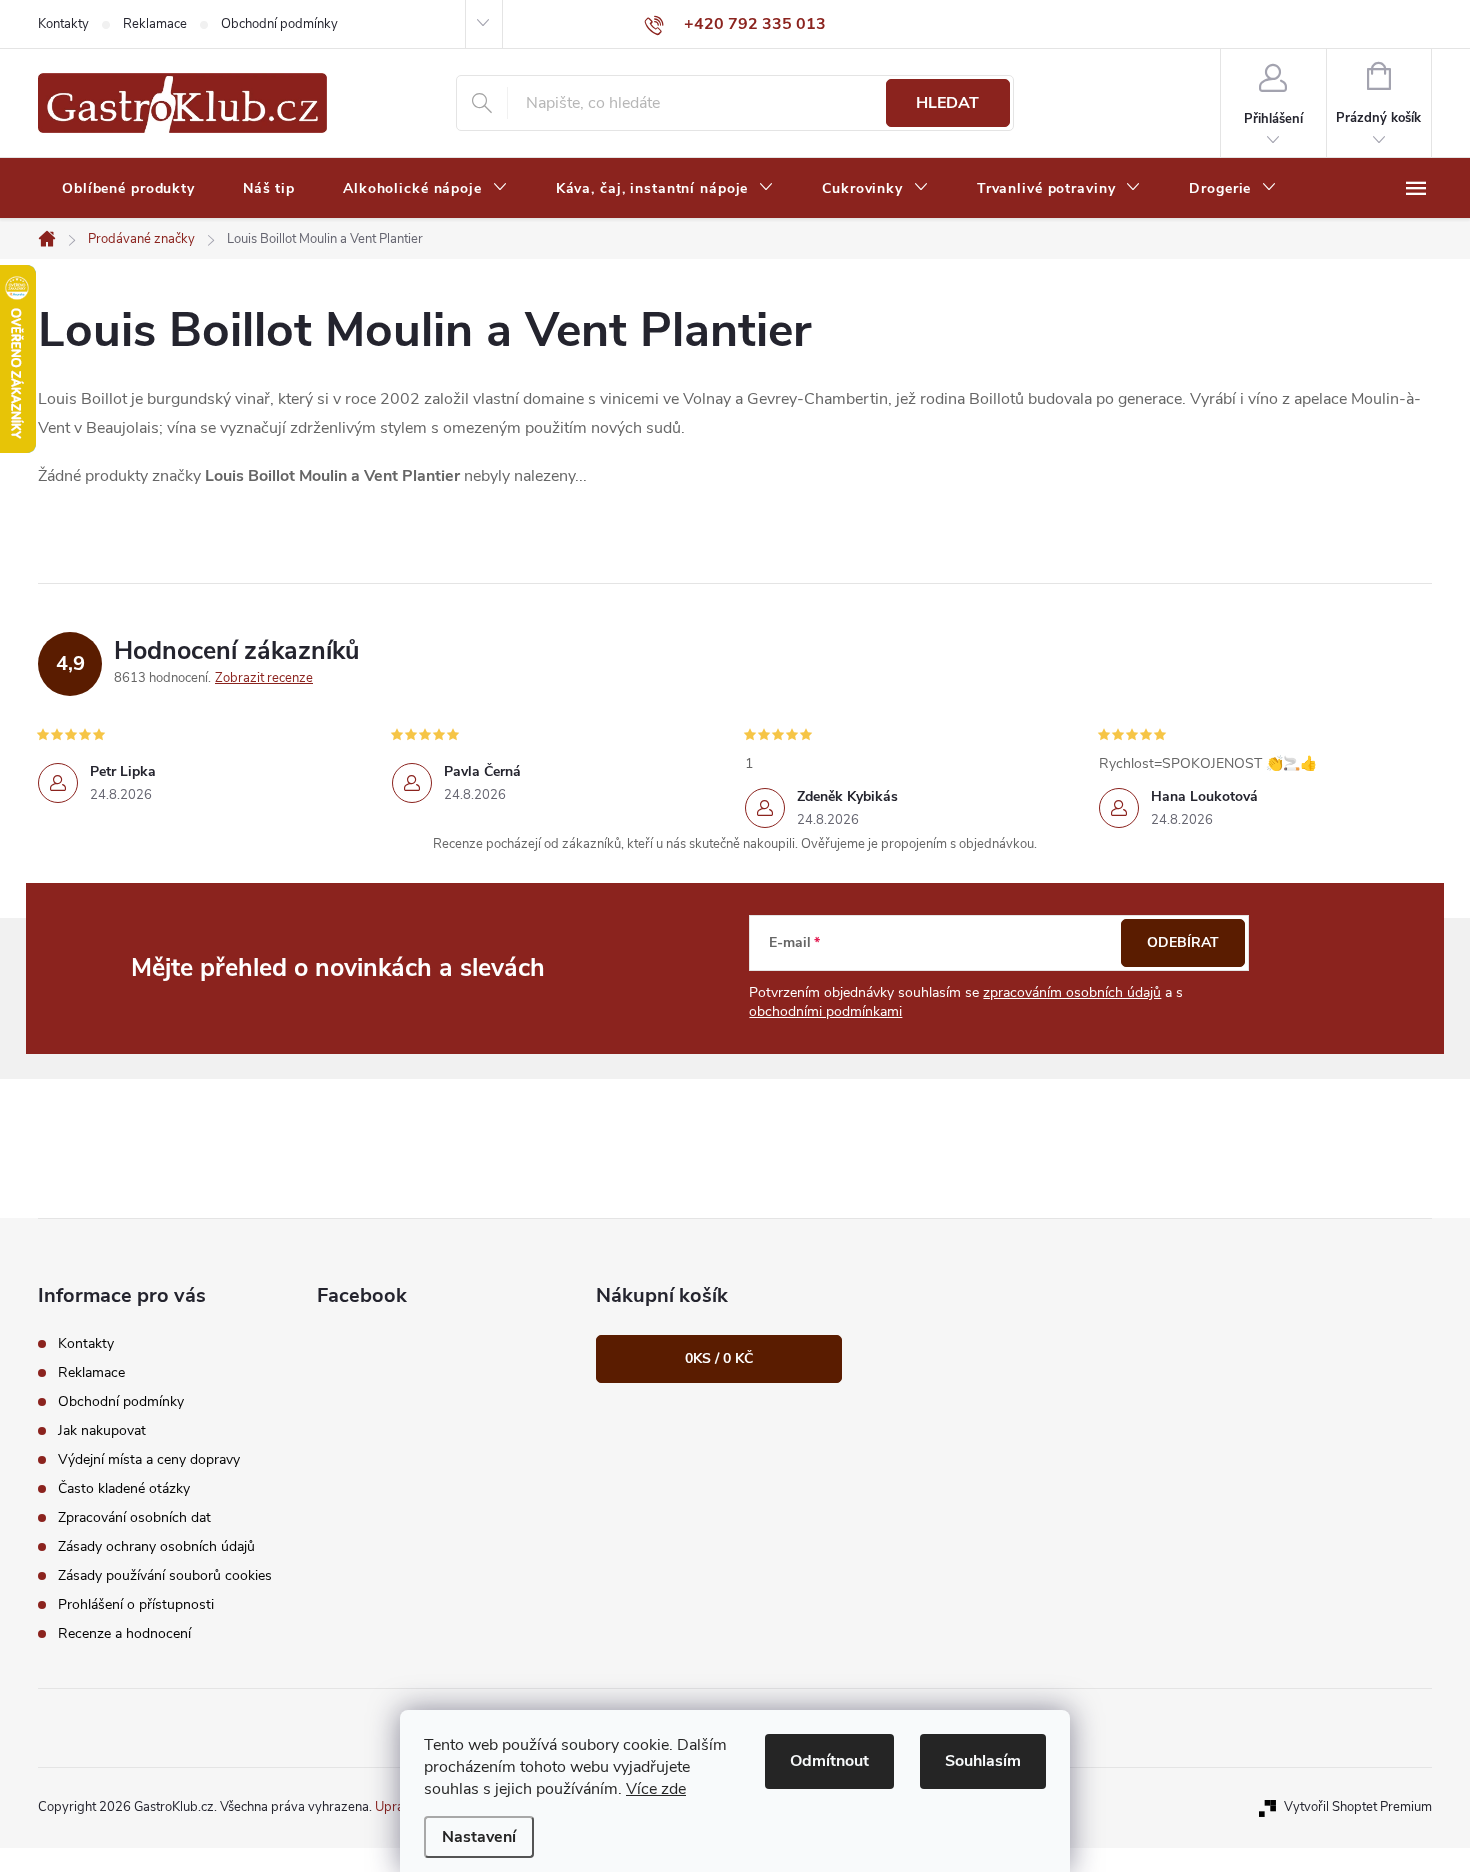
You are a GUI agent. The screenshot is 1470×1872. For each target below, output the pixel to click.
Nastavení (479, 1837)
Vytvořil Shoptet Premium (1358, 1807)
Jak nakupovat (102, 1430)
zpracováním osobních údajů (1072, 992)
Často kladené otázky (124, 1488)
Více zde (656, 1789)
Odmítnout (829, 1761)
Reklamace (155, 24)
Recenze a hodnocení (124, 1633)
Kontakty (63, 24)
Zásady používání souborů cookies (165, 1575)
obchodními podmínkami (825, 1011)
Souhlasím (983, 1761)
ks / (719, 1358)
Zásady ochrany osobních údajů (156, 1546)
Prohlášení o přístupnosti (136, 1604)
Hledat (947, 103)
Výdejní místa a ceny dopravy (149, 1459)
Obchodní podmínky (279, 24)
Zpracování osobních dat (134, 1517)
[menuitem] (128, 189)
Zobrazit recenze (264, 678)
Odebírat (1183, 942)
